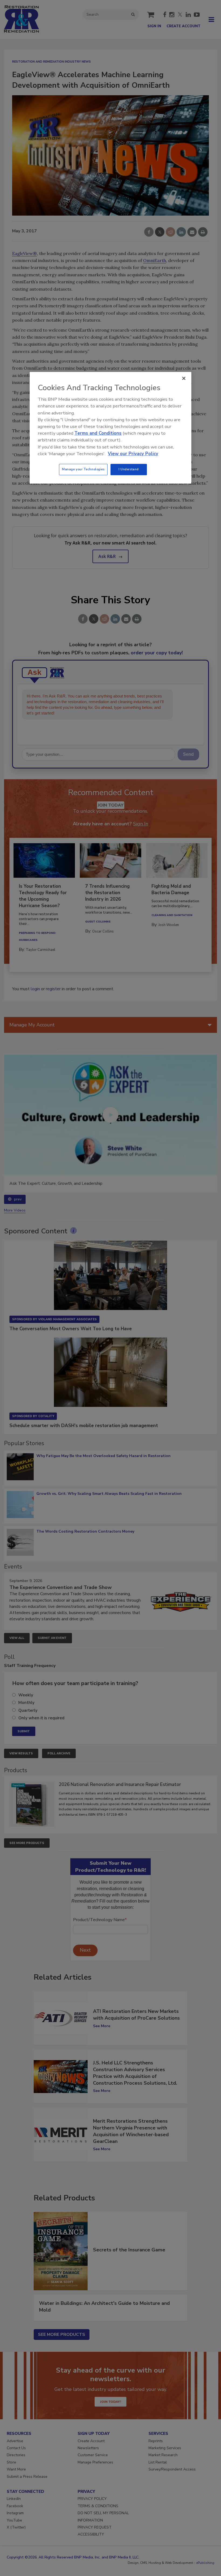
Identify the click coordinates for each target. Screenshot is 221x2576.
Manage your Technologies (83, 469)
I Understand (129, 469)
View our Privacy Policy (133, 454)
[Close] (184, 378)
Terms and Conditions (98, 433)
